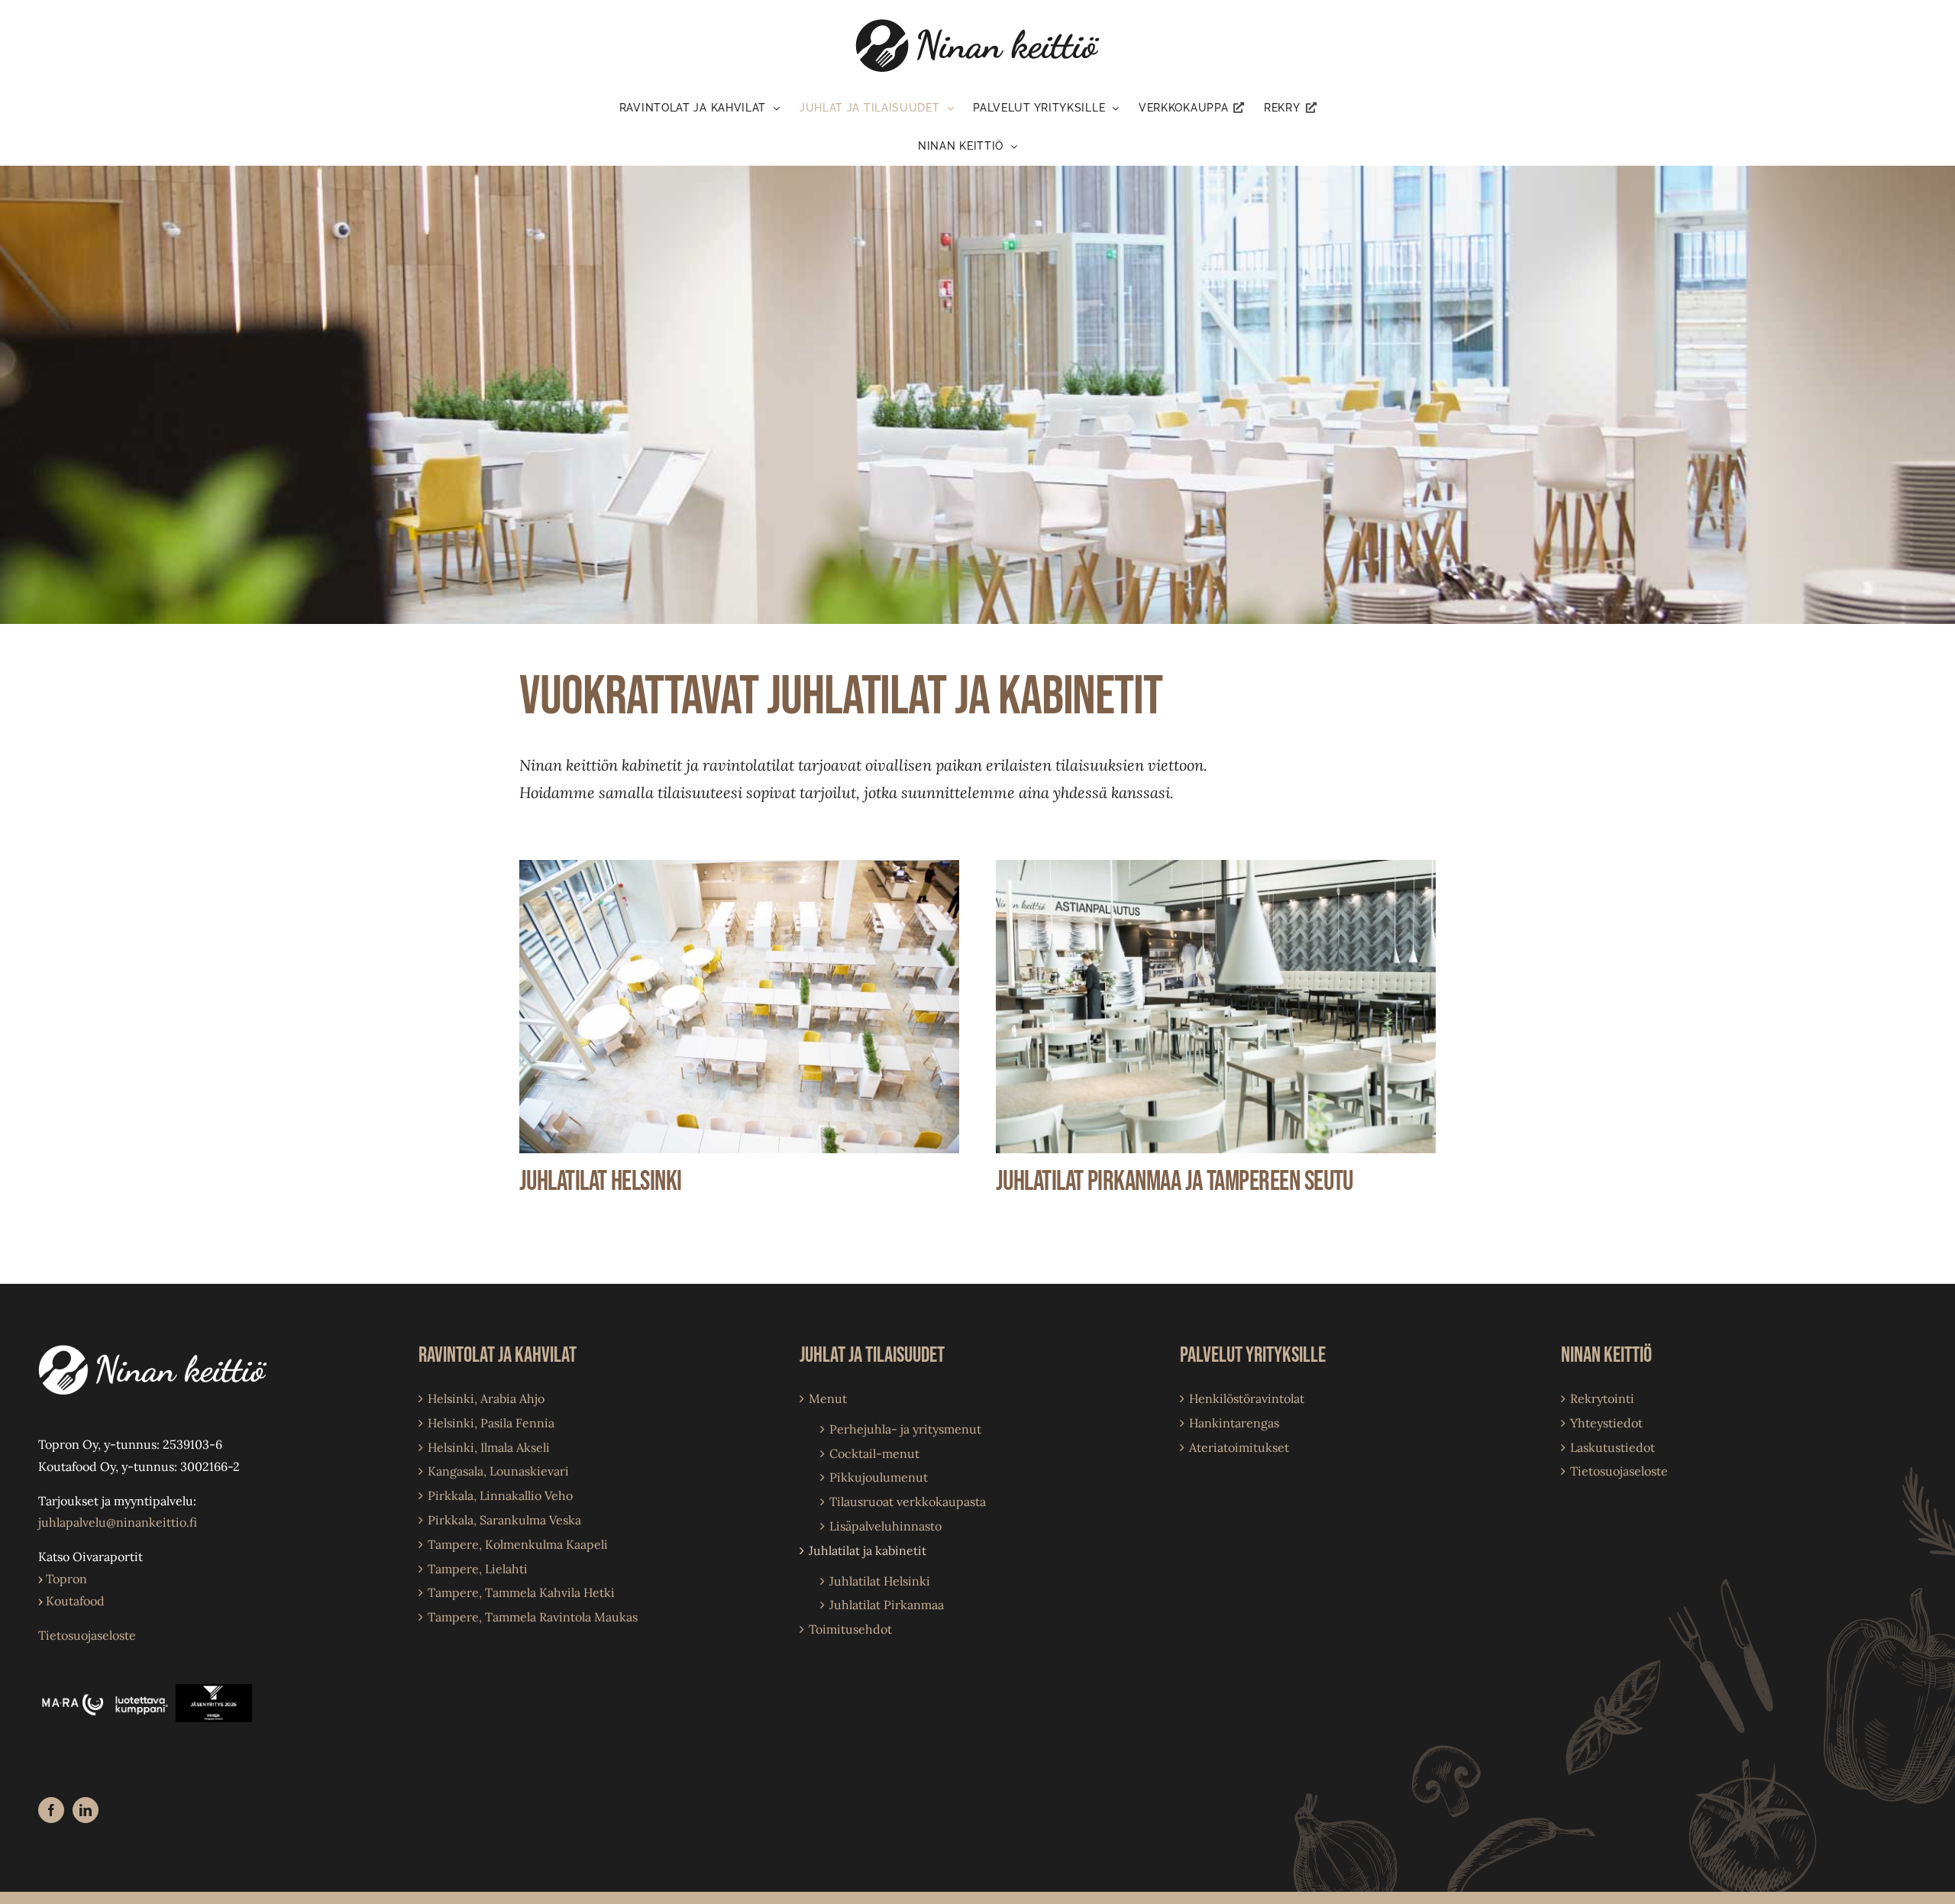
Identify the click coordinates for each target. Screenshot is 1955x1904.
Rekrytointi (1602, 1398)
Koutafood (71, 1601)
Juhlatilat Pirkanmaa (887, 1605)
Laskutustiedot (1612, 1447)
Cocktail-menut (874, 1453)
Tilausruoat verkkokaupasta (908, 1502)
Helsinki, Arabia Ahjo (486, 1398)
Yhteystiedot (1606, 1423)
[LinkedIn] (86, 1810)
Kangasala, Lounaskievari (498, 1471)
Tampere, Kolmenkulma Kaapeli (518, 1544)
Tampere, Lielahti (478, 1569)
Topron (63, 1579)
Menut (828, 1398)
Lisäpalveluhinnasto (885, 1526)
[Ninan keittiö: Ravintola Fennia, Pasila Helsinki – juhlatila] (739, 866)
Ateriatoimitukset (1239, 1447)
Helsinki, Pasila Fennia (491, 1423)
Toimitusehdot (850, 1629)
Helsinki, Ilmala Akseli (489, 1447)
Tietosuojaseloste (87, 1635)
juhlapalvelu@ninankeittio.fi (118, 1522)
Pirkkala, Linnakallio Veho (500, 1495)
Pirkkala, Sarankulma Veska (504, 1520)
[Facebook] (51, 1810)
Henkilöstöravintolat (1247, 1398)
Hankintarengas (1234, 1423)
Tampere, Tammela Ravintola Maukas (533, 1617)
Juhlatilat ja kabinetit (868, 1550)
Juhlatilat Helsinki (601, 1182)
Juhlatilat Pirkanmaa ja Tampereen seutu (1175, 1182)
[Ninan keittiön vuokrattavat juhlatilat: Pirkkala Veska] (1216, 866)
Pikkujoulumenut (879, 1477)
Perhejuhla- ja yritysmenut (905, 1429)
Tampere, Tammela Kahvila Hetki (521, 1592)
